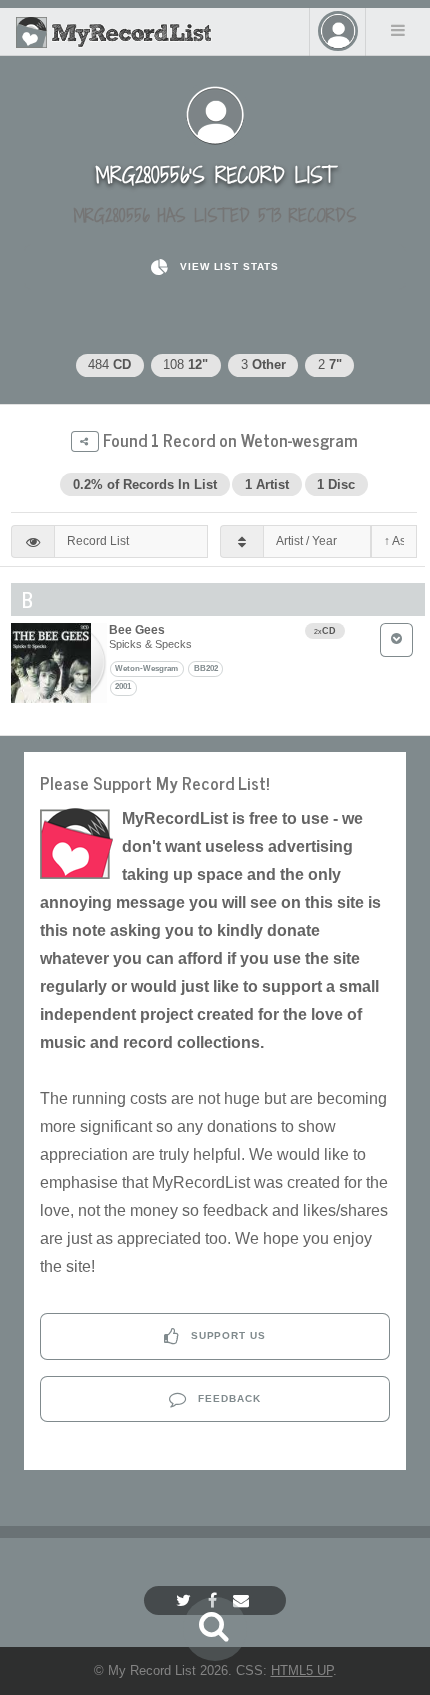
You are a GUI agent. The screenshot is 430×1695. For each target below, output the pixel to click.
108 (185, 364)
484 (109, 364)
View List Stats (227, 266)
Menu (398, 30)
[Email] (243, 1600)
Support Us (227, 1335)
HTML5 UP (302, 1670)
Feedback (227, 1398)
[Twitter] (186, 1600)
